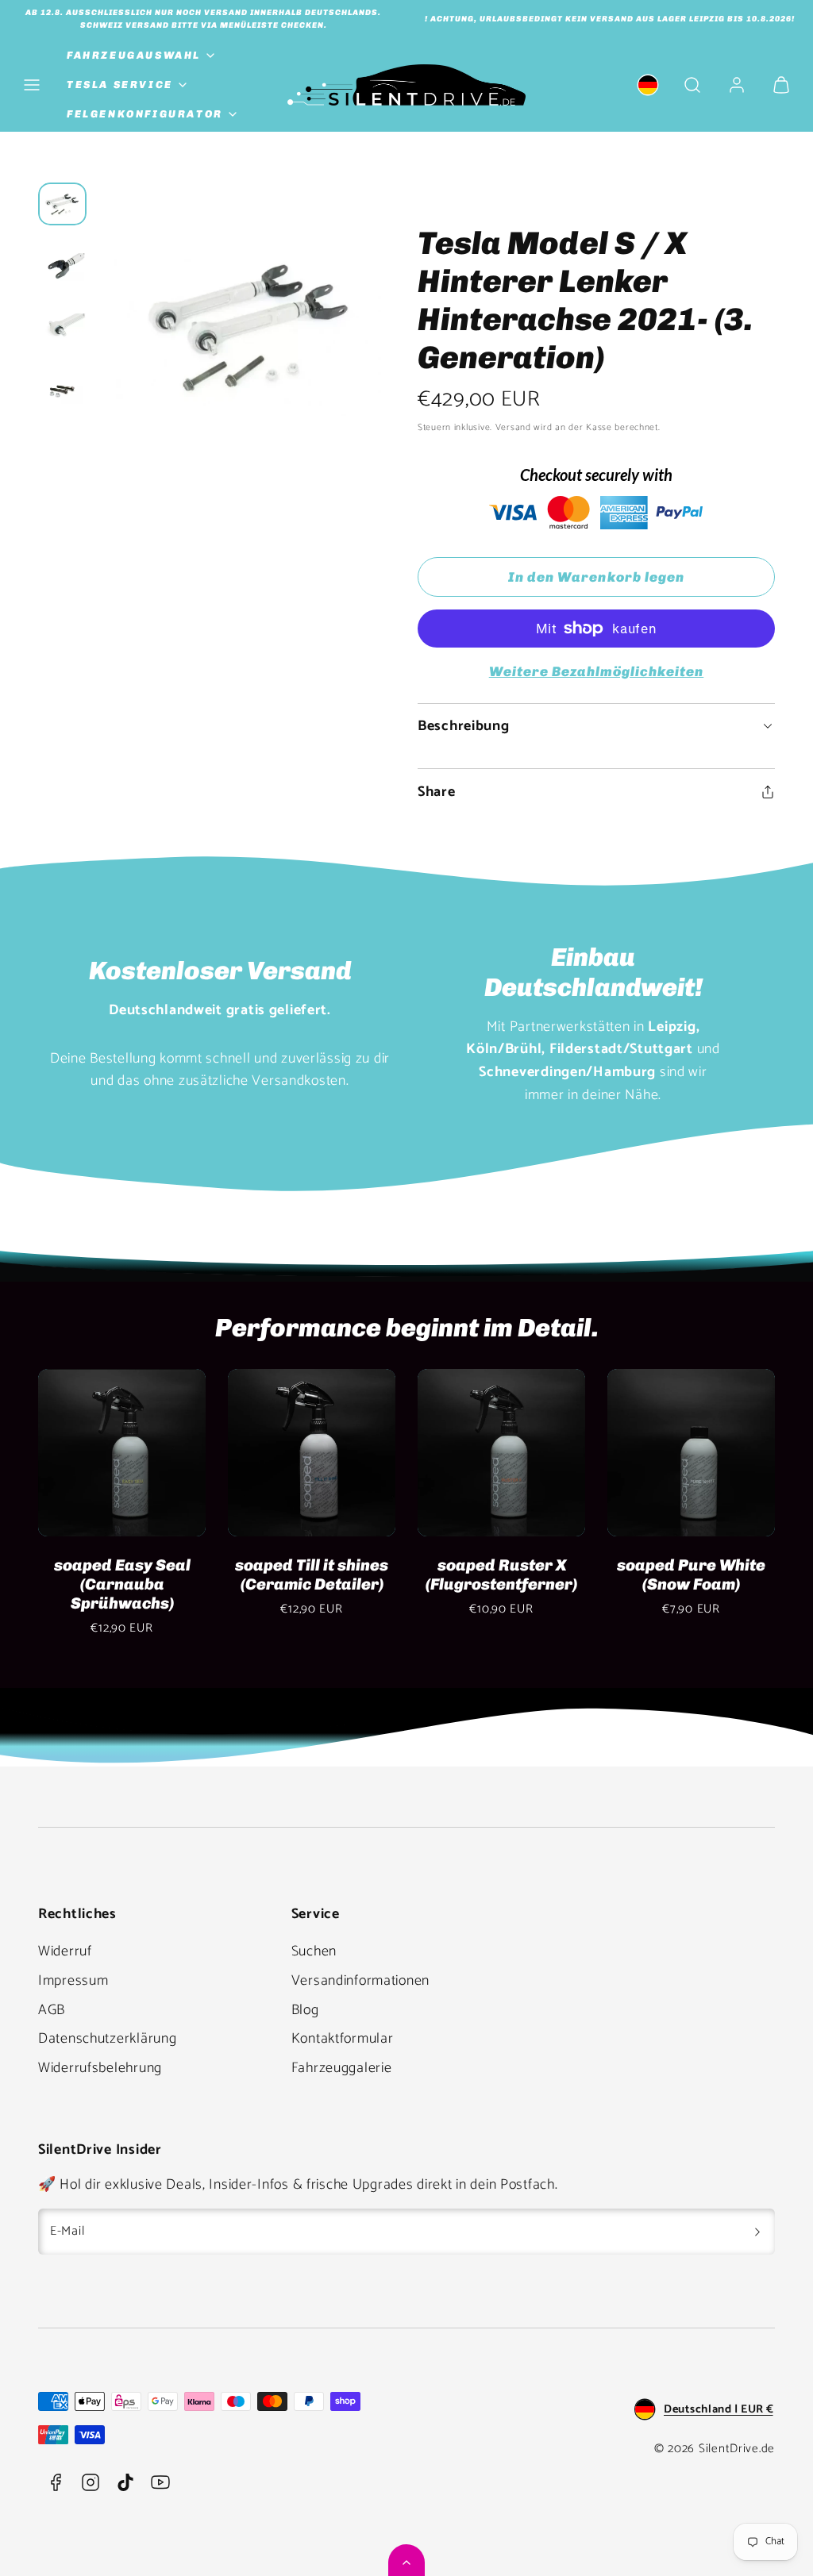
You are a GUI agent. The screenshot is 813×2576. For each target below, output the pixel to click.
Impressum (73, 1981)
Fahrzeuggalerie (342, 2068)
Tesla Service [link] (120, 85)
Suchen (314, 1951)
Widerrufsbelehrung (100, 2068)
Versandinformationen (360, 1981)
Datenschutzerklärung (107, 2039)
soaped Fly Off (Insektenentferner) (391, 1574)
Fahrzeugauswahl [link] (134, 55)
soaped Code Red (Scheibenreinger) (581, 1574)
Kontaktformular (343, 2039)
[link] (648, 85)
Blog (305, 2010)
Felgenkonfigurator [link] (145, 114)
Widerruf (65, 1951)
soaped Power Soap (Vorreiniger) (201, 1574)
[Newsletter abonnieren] (757, 2232)
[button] (32, 85)
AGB (52, 2010)
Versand (513, 427)
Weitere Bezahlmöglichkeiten (597, 671)
